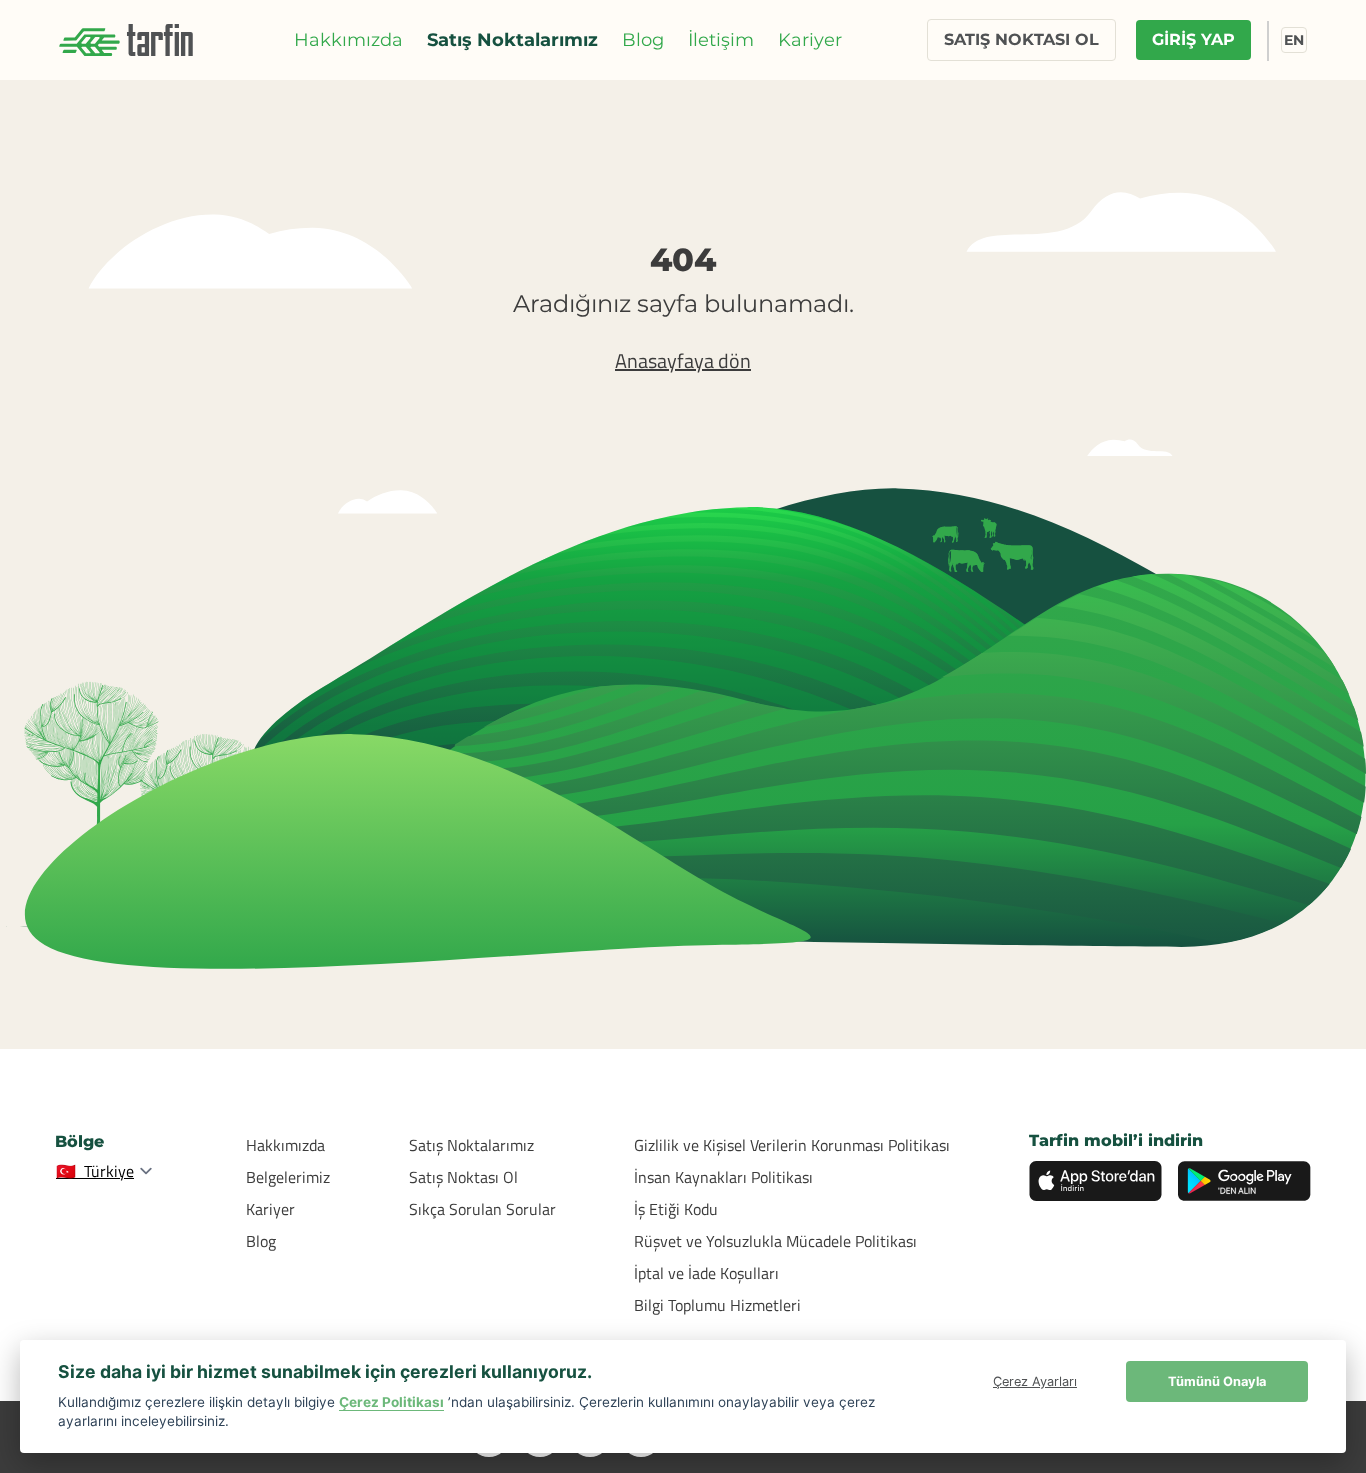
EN (1294, 40)
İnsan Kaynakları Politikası (723, 1177)
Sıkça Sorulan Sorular (482, 1209)
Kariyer (810, 40)
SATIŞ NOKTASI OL (1021, 39)
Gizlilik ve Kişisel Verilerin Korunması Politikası (792, 1145)
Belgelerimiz (288, 1177)
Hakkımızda (348, 40)
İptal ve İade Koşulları (706, 1273)
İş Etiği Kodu (676, 1209)
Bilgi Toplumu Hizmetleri (717, 1305)
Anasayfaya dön (683, 360)
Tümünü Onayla (1217, 1381)
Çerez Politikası (391, 1402)
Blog (643, 40)
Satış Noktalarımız (512, 40)
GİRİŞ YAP (1193, 39)
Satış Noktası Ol (463, 1177)
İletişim (721, 40)
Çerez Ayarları (1035, 1381)
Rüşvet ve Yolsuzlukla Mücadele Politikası (775, 1241)
